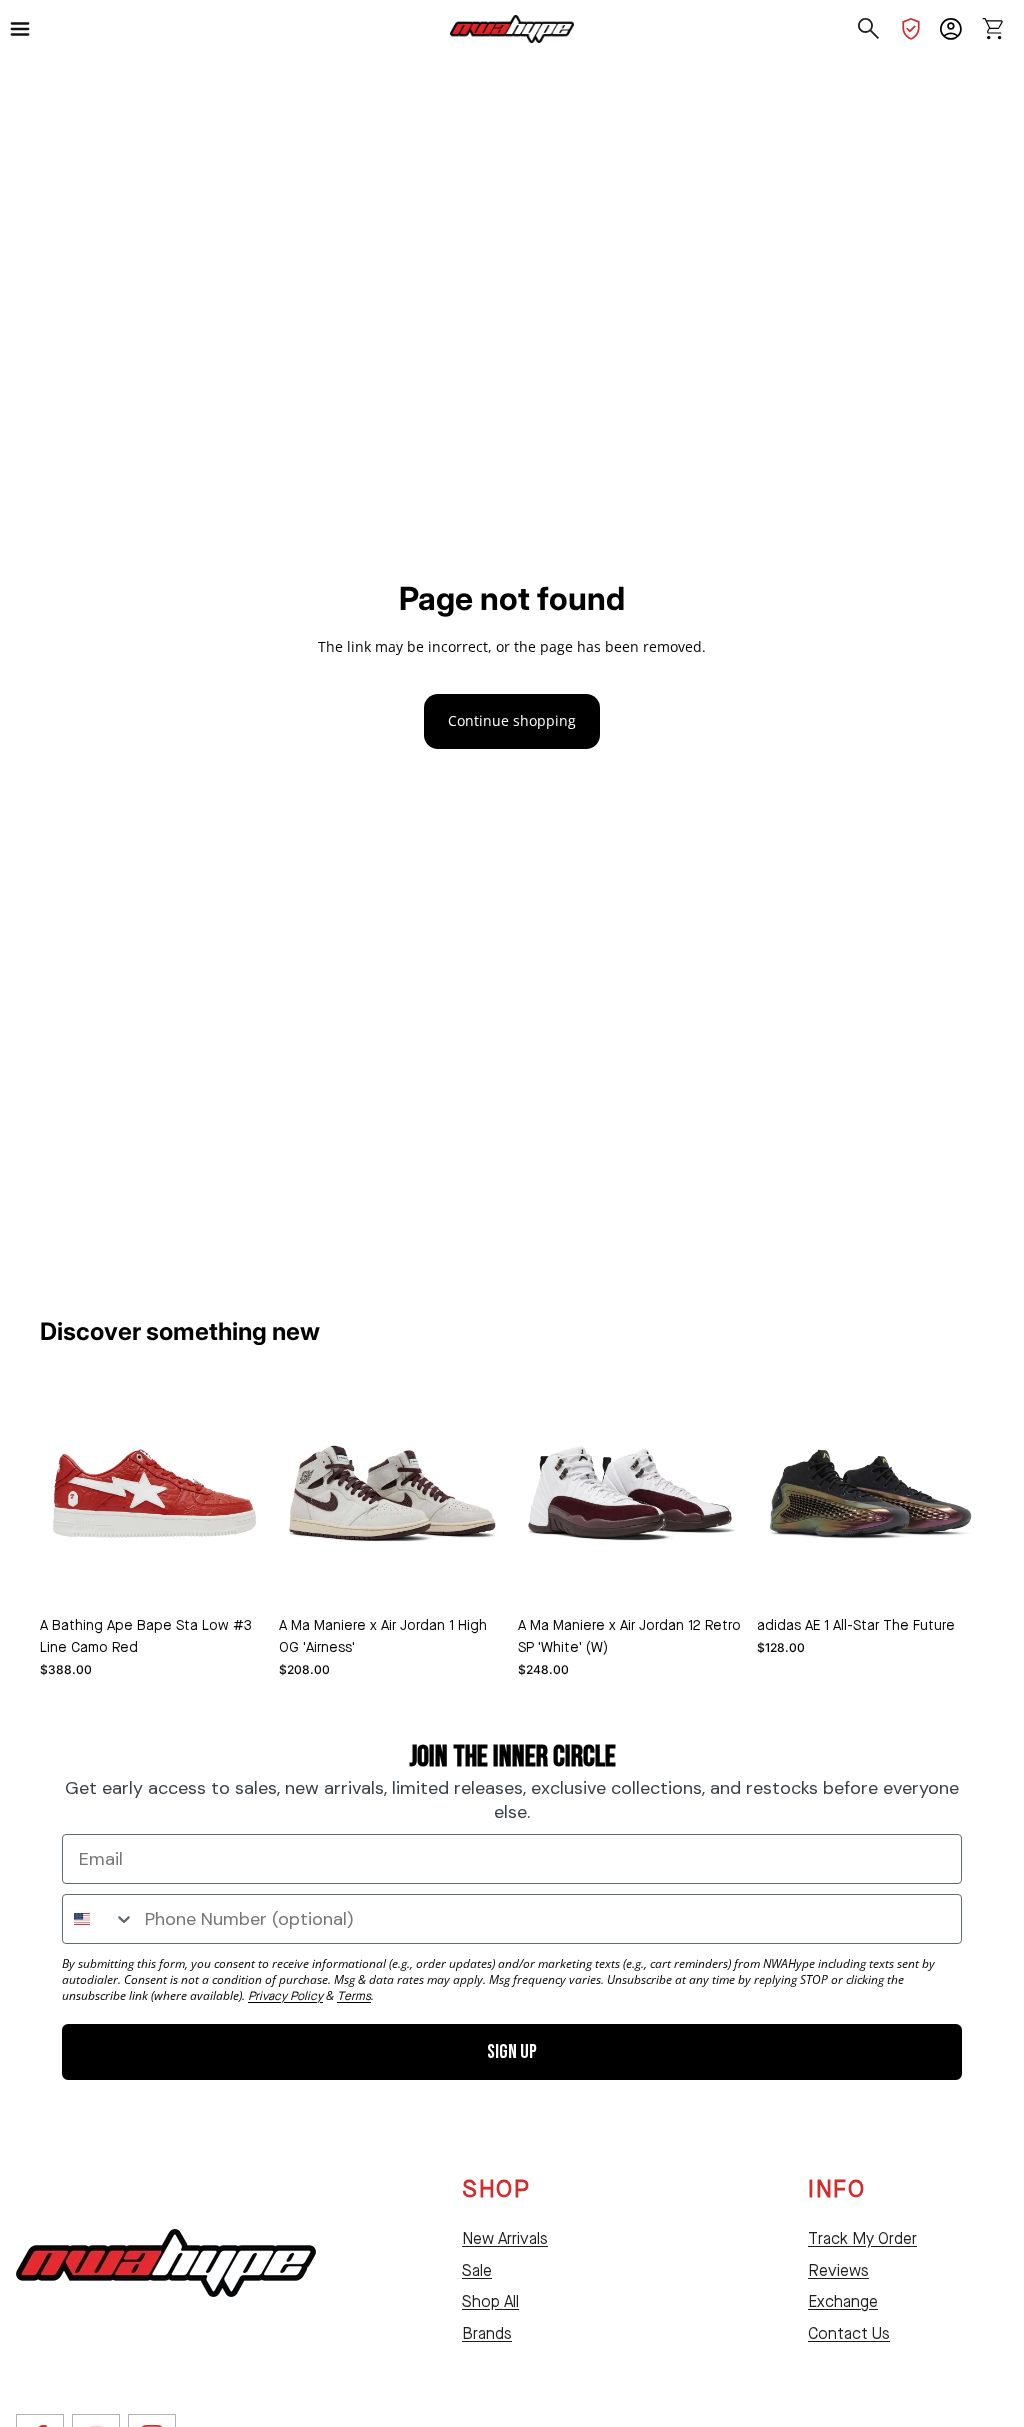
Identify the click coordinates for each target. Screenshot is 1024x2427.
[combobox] (99, 1919)
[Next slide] (484, 1493)
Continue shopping (512, 720)
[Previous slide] (301, 1493)
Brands (487, 2335)
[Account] (951, 29)
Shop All (490, 2303)
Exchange (843, 2303)
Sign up (512, 2052)
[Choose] (236, 1576)
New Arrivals (505, 2240)
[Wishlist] (911, 29)
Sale (477, 2272)
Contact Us (849, 2335)
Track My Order (862, 2240)
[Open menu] (29, 29)
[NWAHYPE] (166, 2263)
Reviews (838, 2272)
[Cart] (993, 29)
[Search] (869, 29)
